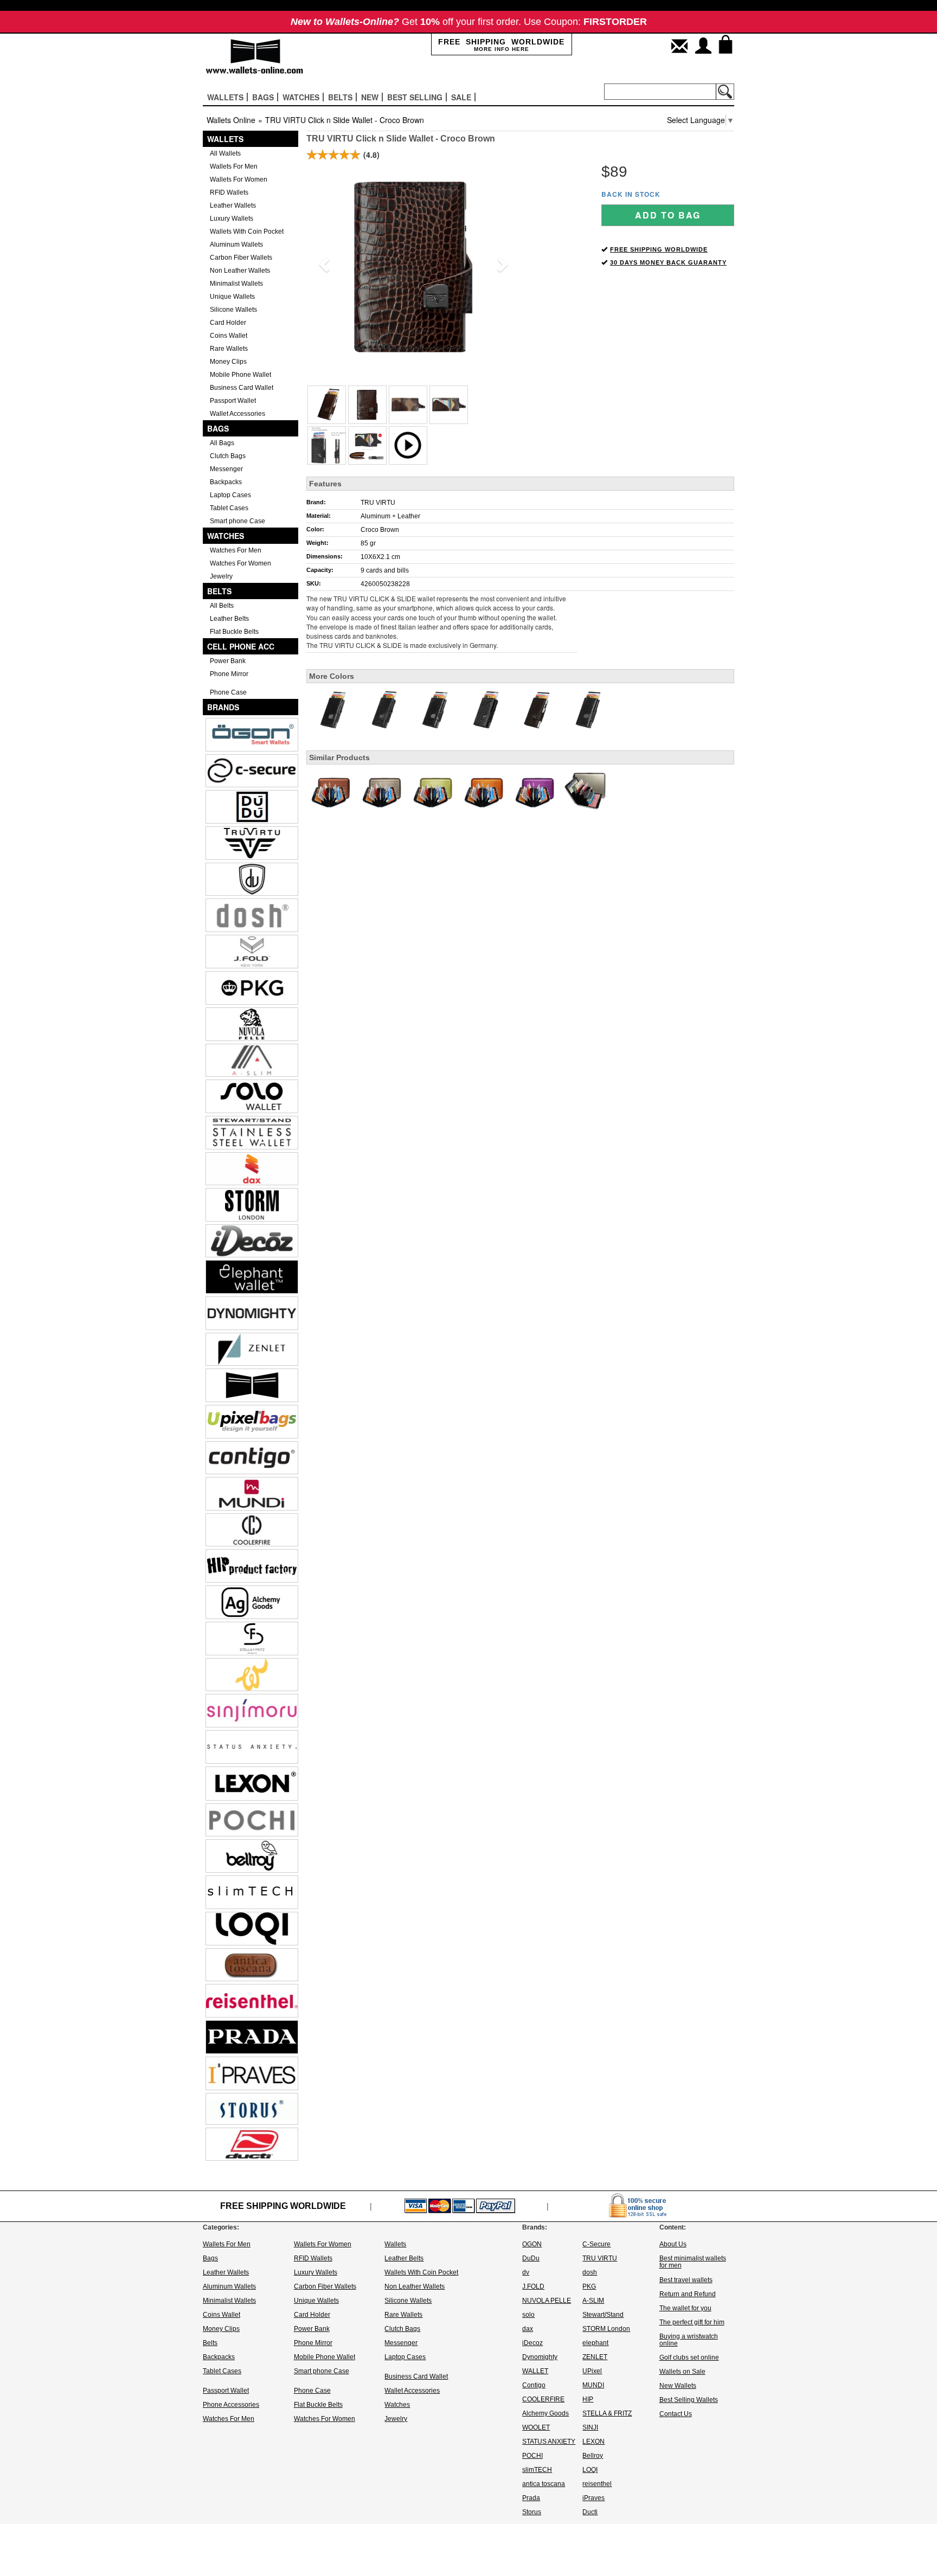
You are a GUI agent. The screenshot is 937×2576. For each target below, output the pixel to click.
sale (461, 97)
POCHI (532, 2456)
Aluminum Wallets (236, 245)
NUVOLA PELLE (547, 2301)
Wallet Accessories (238, 414)
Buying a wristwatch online (689, 2340)
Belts (219, 591)
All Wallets (225, 153)
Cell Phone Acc (241, 646)
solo (528, 2315)
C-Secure (596, 2244)
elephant (595, 2343)
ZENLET (595, 2357)
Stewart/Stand (603, 2315)
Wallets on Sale (682, 2372)
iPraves (593, 2498)
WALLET (535, 2371)
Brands (223, 707)
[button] (322, 261)
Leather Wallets (233, 205)
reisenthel (597, 2484)
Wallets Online (231, 120)
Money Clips (228, 362)
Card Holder (228, 323)
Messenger (226, 469)
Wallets (225, 139)
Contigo (534, 2385)
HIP (588, 2399)
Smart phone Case (238, 521)
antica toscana (544, 2484)
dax (528, 2329)
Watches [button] (301, 97)
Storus (532, 2512)
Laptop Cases (230, 495)
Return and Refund (688, 2294)
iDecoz (532, 2343)
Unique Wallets (232, 297)
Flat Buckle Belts (234, 632)
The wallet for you (685, 2308)
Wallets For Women (239, 179)
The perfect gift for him (692, 2322)
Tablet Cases (229, 508)
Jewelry (221, 576)
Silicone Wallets (233, 310)
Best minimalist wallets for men (693, 2262)
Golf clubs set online (689, 2357)
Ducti (590, 2512)
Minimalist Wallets (236, 284)
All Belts (222, 606)
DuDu (531, 2258)
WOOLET (536, 2427)
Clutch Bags (228, 456)
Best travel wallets (686, 2280)
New (370, 97)
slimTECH (537, 2470)
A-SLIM (593, 2301)
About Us (673, 2244)
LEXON (593, 2442)
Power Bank (228, 661)
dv (526, 2272)
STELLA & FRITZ (607, 2413)
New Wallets (678, 2386)
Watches (226, 536)
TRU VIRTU (378, 503)
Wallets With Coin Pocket (247, 232)
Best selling (415, 97)
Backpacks (226, 482)
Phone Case (228, 692)
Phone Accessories (231, 2405)
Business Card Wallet (242, 388)
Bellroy (593, 2456)
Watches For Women (240, 563)
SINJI (590, 2427)
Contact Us (676, 2414)
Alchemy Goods (545, 2413)
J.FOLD (533, 2286)
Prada (531, 2498)
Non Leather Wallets (240, 271)
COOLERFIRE (543, 2399)
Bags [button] (263, 97)
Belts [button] (340, 97)
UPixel (592, 2371)
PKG (589, 2286)
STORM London (606, 2329)
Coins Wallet (229, 336)
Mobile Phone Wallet (240, 375)
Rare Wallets (229, 349)
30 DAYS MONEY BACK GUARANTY (668, 262)
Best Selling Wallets (689, 2400)
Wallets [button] (225, 97)
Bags (218, 428)
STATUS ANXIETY (549, 2442)
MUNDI (593, 2385)
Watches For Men (236, 550)
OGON (532, 2244)
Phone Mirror (229, 674)
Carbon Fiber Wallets (241, 258)
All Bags (222, 443)
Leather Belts (229, 619)
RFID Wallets (229, 192)
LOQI (590, 2470)
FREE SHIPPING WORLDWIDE (659, 249)
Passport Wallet (233, 401)
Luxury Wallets (232, 219)
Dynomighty (540, 2357)
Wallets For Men (234, 166)
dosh (590, 2272)
